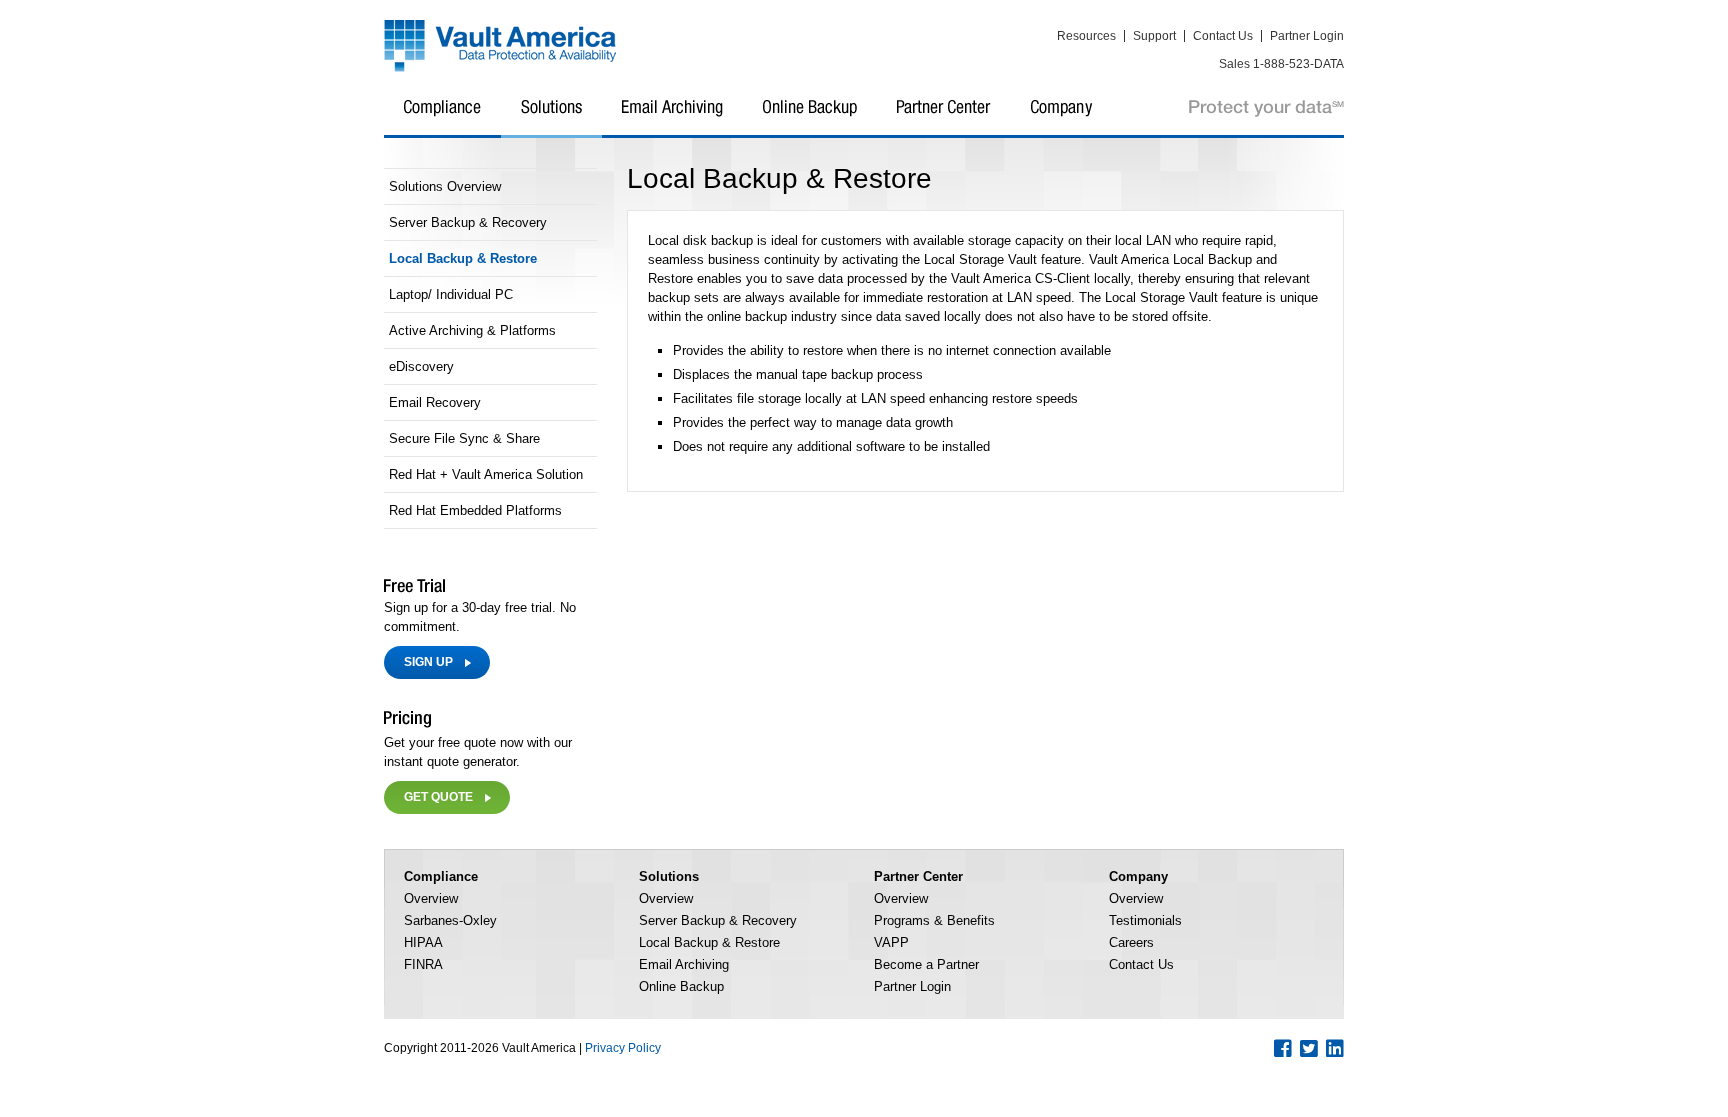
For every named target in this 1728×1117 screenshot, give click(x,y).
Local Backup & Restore (463, 258)
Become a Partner (926, 964)
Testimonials (1145, 920)
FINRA (423, 964)
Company (1062, 119)
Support (1154, 36)
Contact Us (1223, 36)
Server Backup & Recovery (468, 222)
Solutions (551, 119)
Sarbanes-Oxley (450, 920)
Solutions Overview (445, 186)
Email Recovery (435, 402)
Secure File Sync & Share (464, 438)
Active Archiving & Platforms (472, 330)
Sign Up (428, 662)
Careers (1131, 942)
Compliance (442, 119)
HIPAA (423, 942)
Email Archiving (672, 119)
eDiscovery (421, 366)
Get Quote (438, 797)
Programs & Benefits (934, 920)
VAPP (891, 942)
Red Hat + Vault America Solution (486, 474)
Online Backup (810, 119)
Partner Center (944, 119)
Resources (1086, 36)
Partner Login (1307, 36)
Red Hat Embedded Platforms (475, 510)
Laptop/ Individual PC (451, 294)
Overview (431, 898)
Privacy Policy (623, 1048)
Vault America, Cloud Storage (500, 46)
